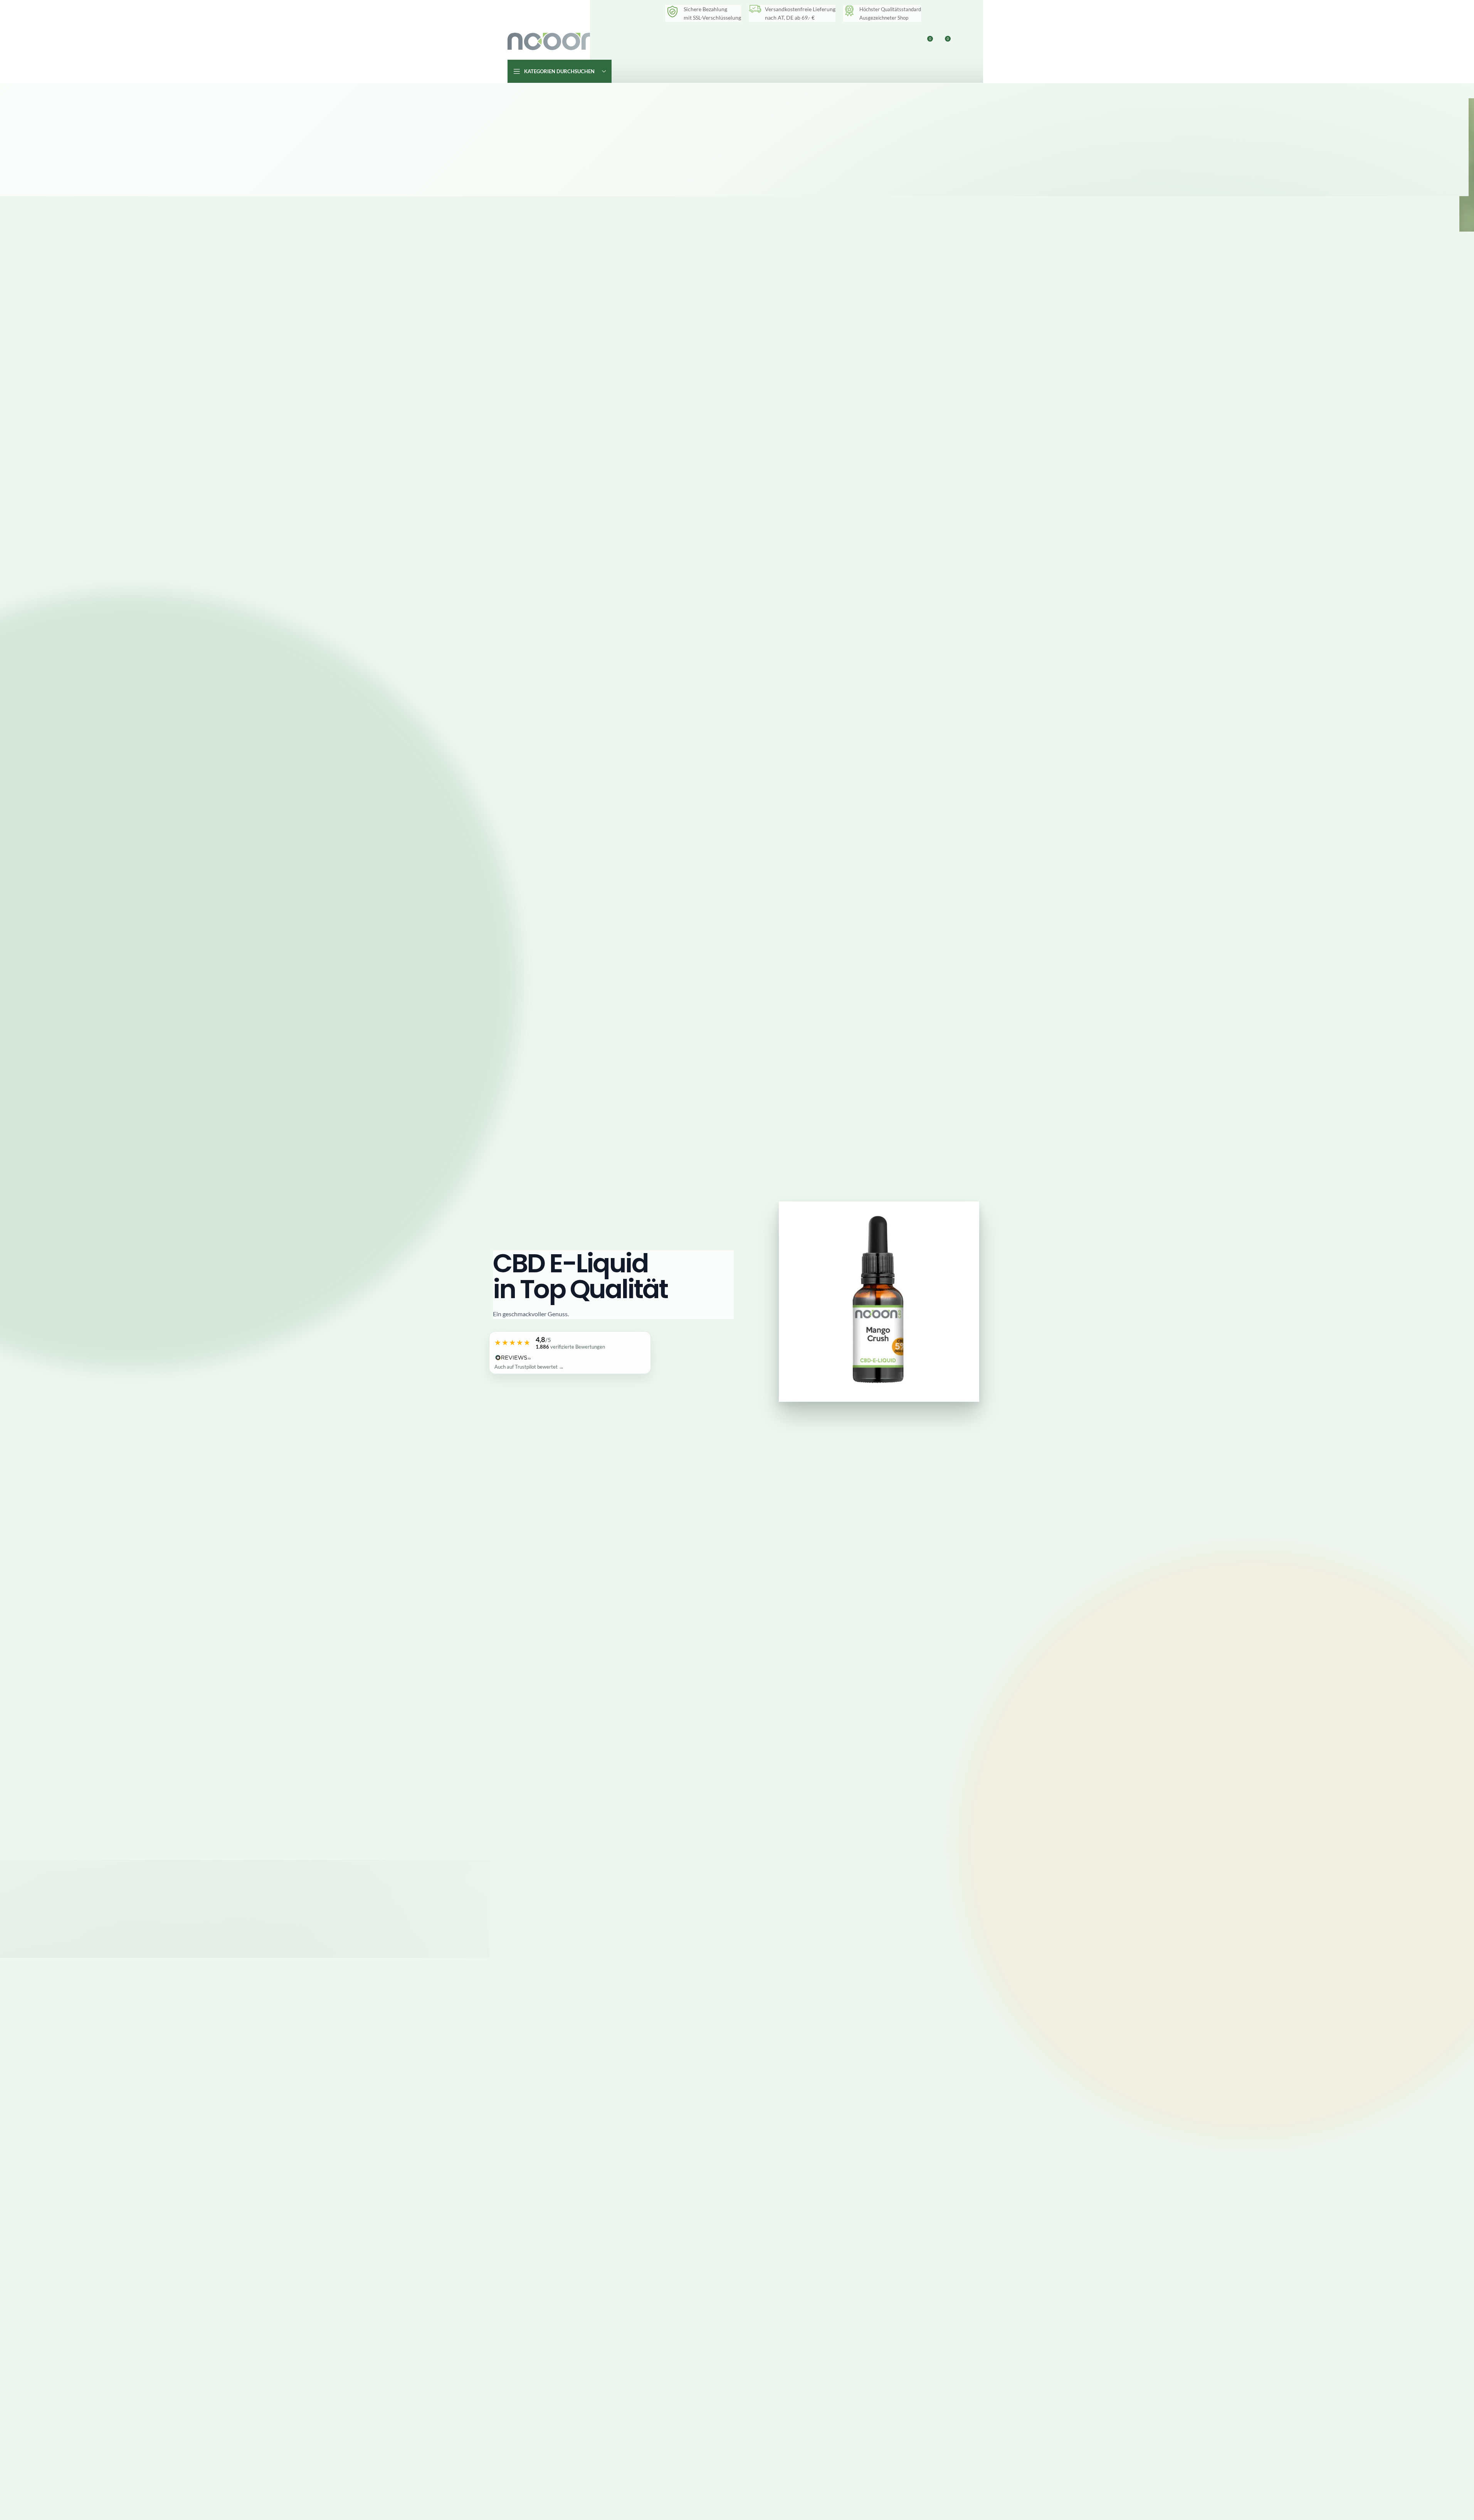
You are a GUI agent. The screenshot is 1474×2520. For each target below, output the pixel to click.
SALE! (822, 41)
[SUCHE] (958, 71)
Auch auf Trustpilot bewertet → (529, 1367)
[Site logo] (556, 41)
